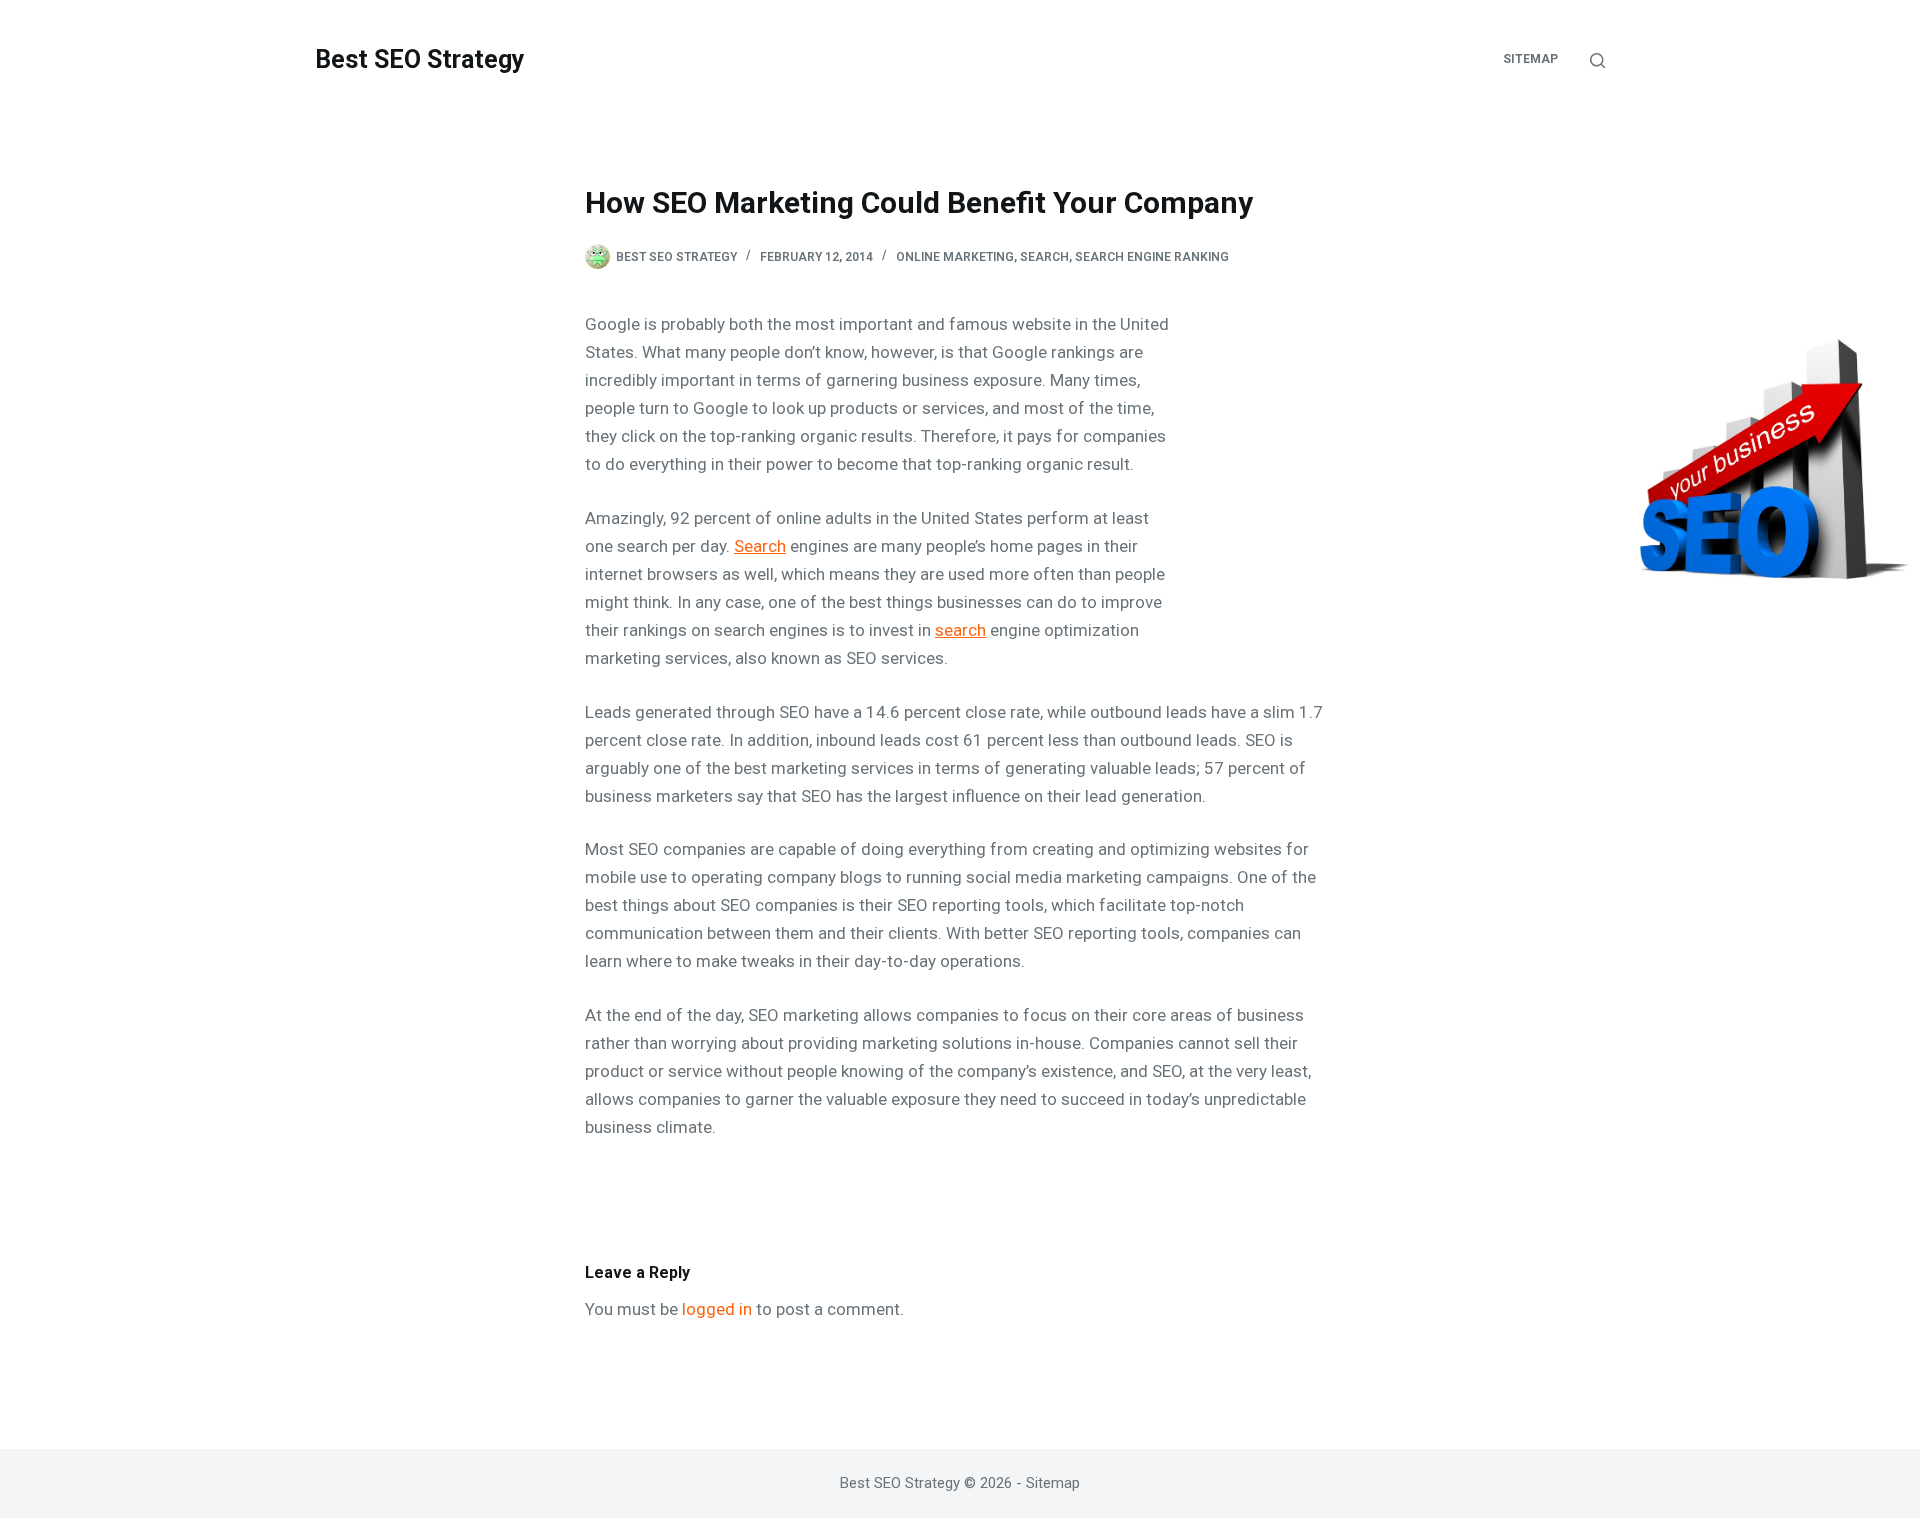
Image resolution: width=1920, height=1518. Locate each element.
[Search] (1597, 60)
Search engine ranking (1152, 257)
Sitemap (1530, 59)
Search (1044, 257)
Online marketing (955, 257)
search (960, 630)
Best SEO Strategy (420, 59)
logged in (717, 1309)
